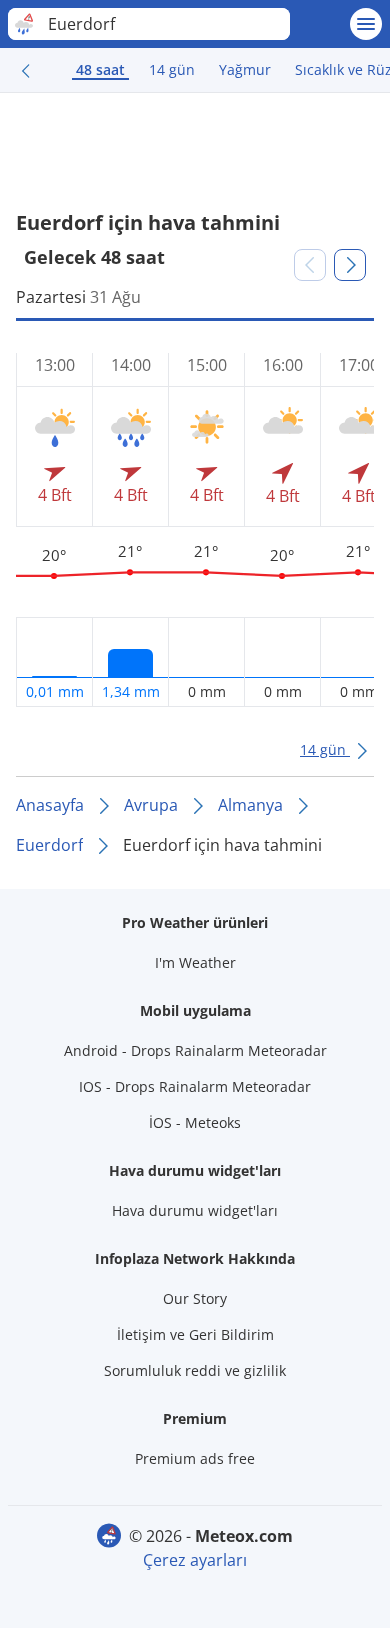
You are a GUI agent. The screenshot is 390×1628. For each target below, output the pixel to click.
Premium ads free (195, 1458)
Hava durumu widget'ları (195, 1210)
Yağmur (245, 69)
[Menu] (366, 24)
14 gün (172, 69)
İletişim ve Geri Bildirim (195, 1334)
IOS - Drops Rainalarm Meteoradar (195, 1086)
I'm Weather (195, 962)
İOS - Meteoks (195, 1122)
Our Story (195, 1298)
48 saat (100, 69)
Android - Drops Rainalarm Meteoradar (195, 1050)
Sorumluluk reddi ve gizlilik (195, 1370)
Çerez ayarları (195, 1560)
